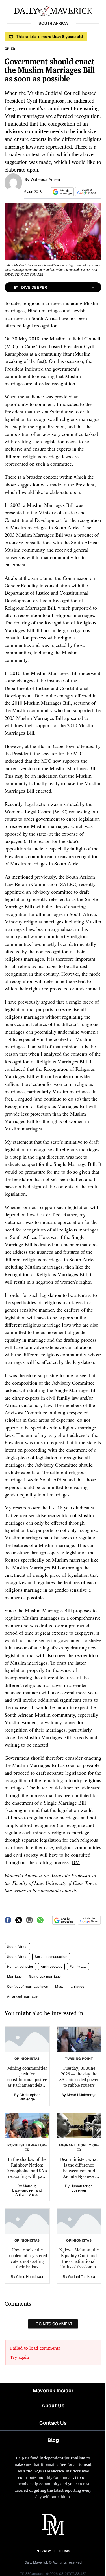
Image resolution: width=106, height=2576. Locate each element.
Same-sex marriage (45, 1977)
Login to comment (53, 2324)
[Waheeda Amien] (13, 182)
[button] (61, 192)
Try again (20, 2357)
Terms (64, 2551)
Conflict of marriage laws (27, 1987)
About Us (53, 2405)
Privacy (43, 2551)
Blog (53, 2440)
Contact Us (53, 2423)
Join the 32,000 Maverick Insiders (49, 2471)
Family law (78, 1967)
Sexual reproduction (51, 1957)
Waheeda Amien (45, 179)
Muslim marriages (70, 1987)
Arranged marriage (22, 1996)
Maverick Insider (53, 2390)
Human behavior (20, 1967)
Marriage (14, 1977)
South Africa (17, 1947)
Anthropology (51, 1967)
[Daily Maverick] (53, 10)
